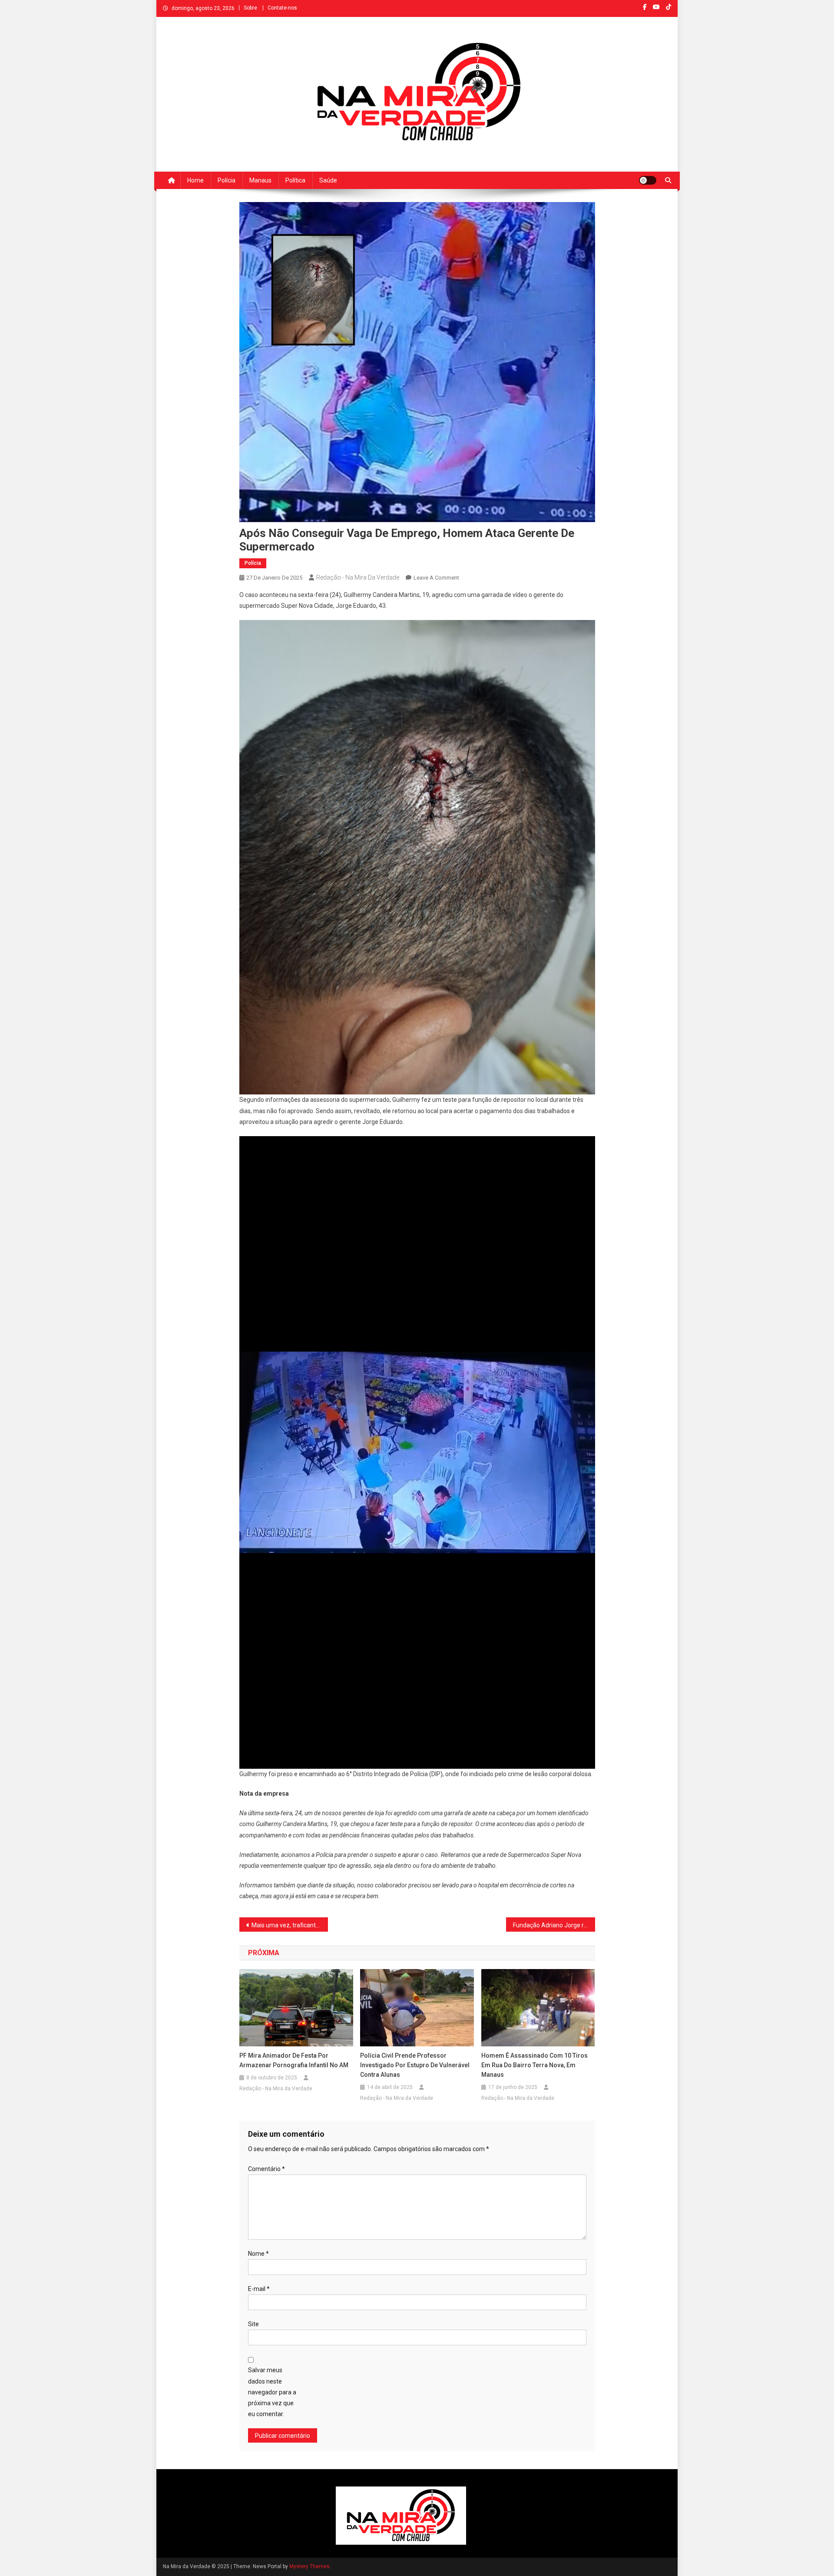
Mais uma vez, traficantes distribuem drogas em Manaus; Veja (290, 1925)
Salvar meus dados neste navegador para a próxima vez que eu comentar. (272, 2392)
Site (253, 2324)
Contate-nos (282, 8)
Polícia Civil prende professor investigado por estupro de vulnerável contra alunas (415, 2065)
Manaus (260, 180)
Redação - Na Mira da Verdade (358, 577)
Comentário (266, 2169)
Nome (258, 2254)
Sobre (250, 8)
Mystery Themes (309, 2566)
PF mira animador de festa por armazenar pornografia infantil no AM (294, 2060)
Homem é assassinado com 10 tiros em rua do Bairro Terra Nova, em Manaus (534, 2065)
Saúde (328, 180)
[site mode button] (648, 180)
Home (195, 180)
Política (295, 180)
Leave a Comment (436, 578)
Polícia (227, 180)
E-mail (259, 2289)
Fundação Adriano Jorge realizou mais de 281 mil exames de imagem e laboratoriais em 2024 (554, 1925)
